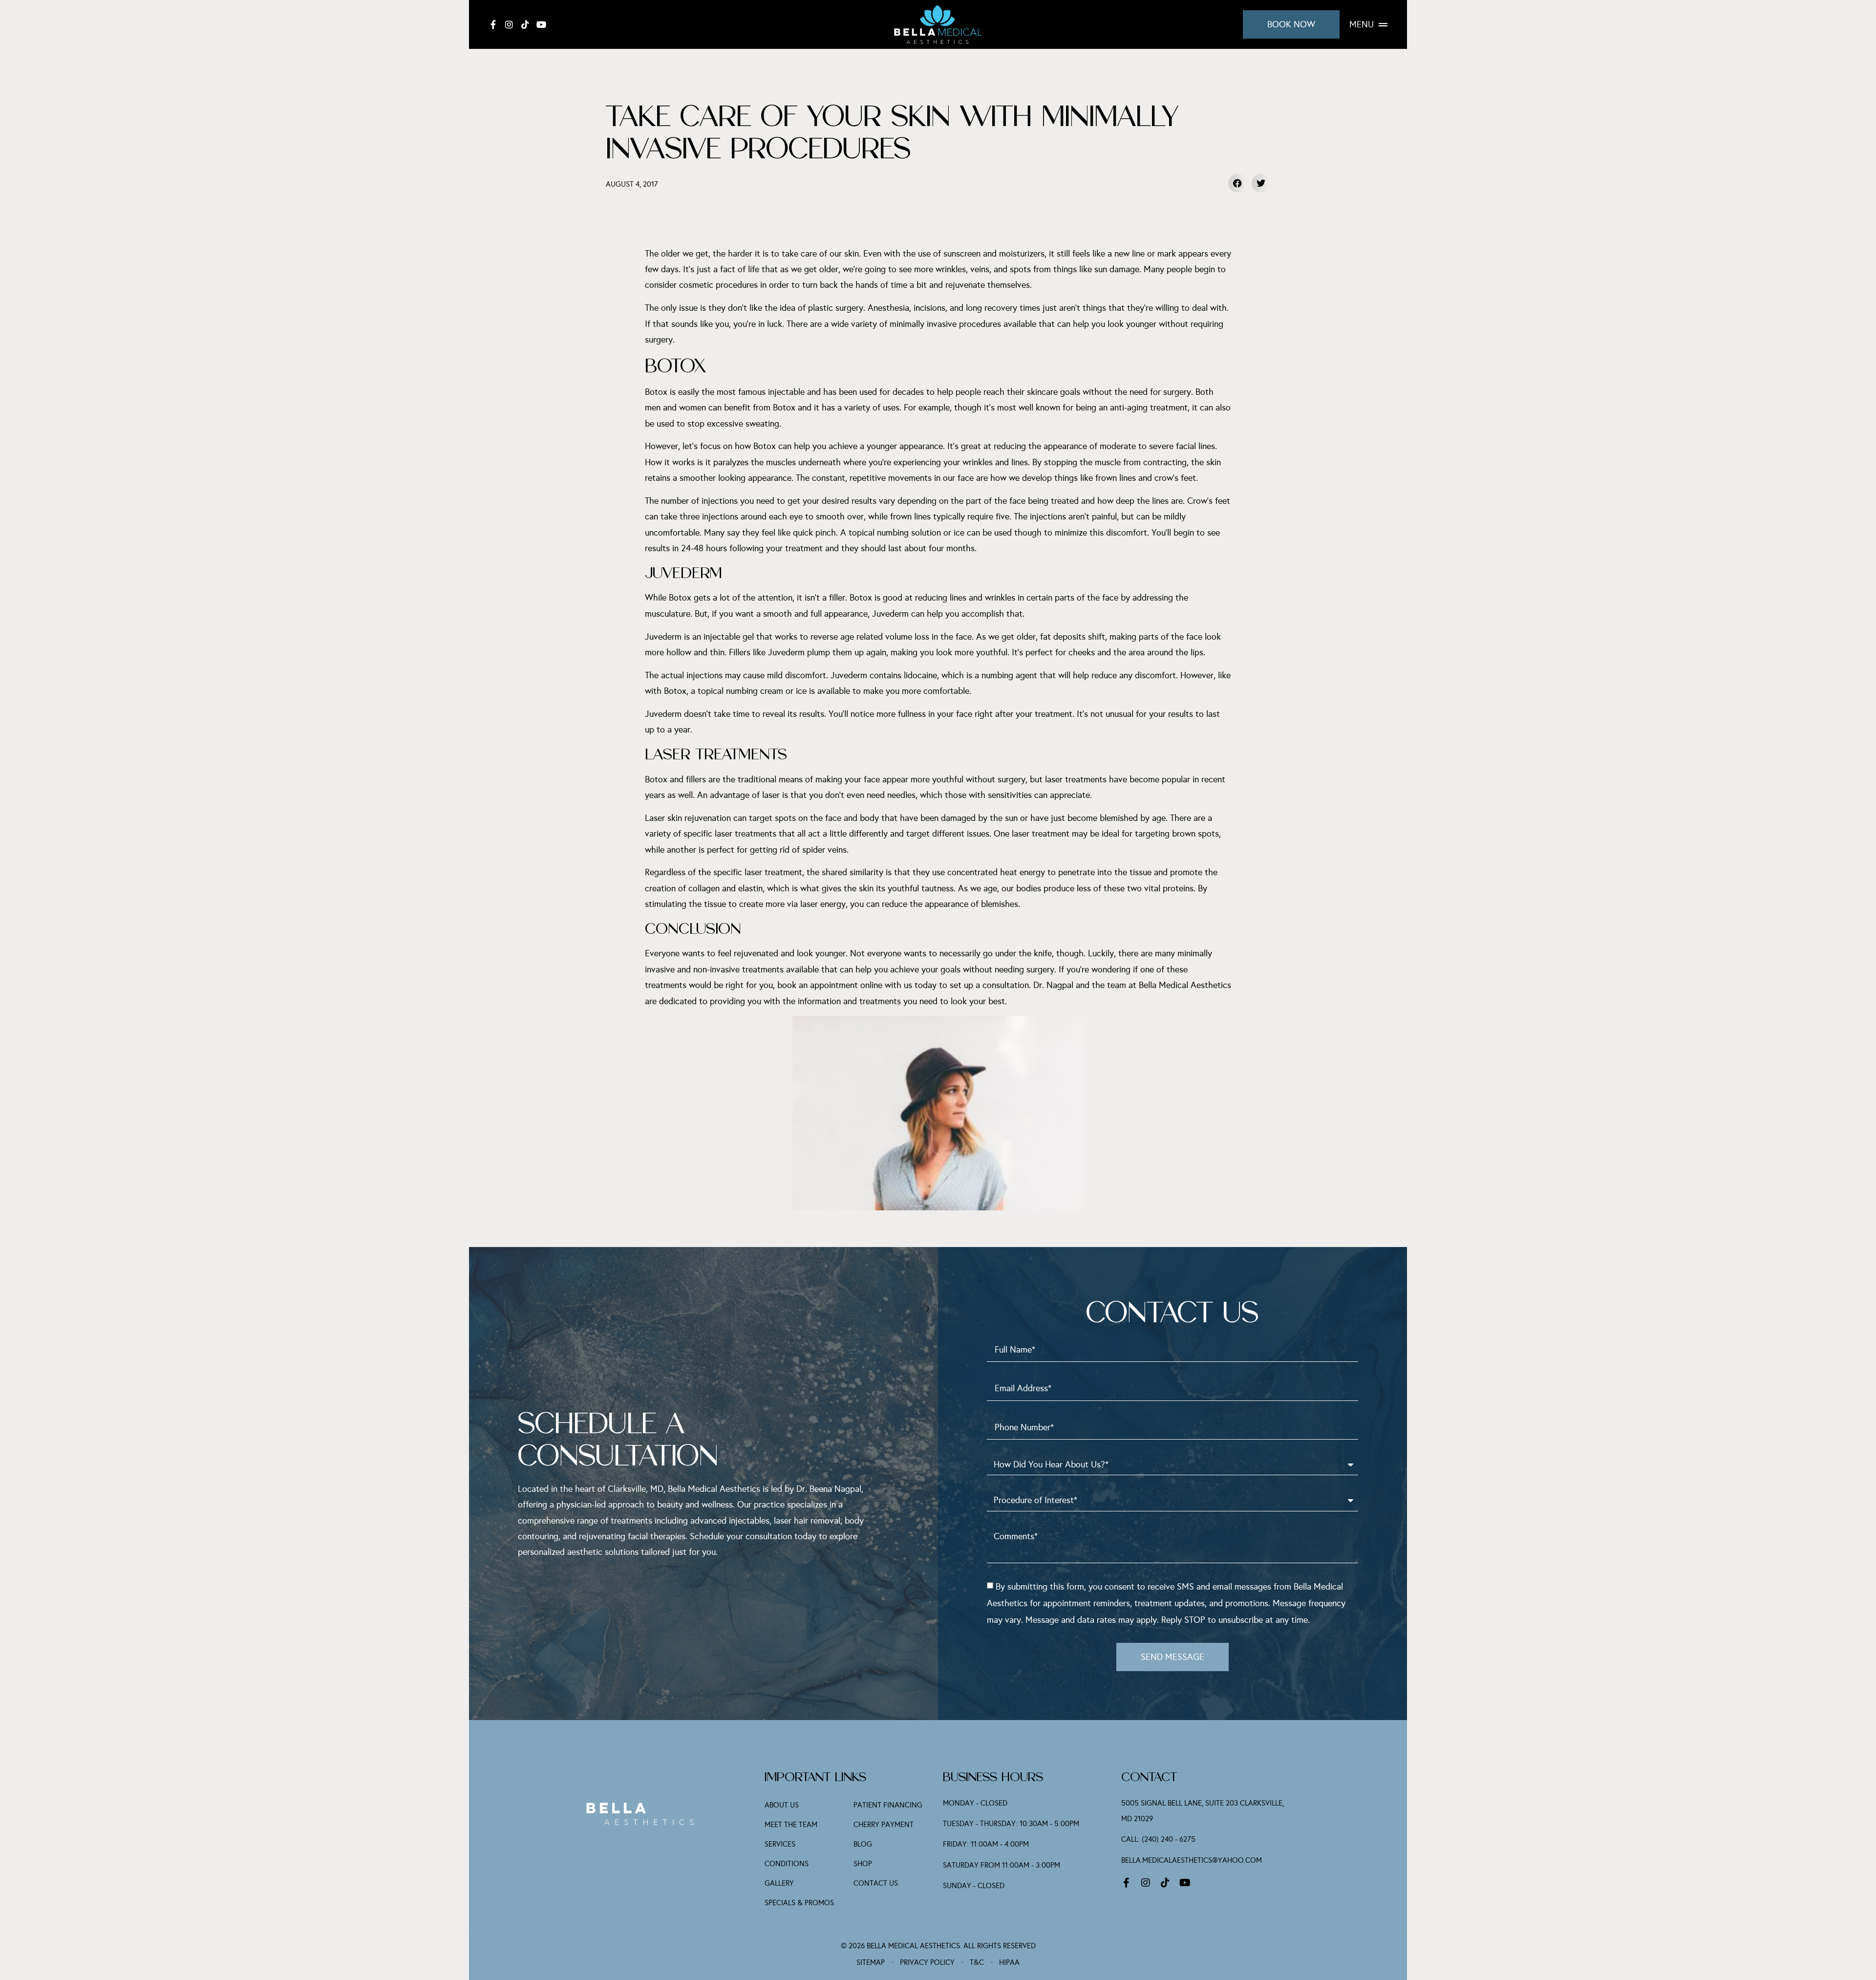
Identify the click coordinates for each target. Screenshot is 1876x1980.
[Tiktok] (525, 24)
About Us (782, 1805)
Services (780, 1844)
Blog (863, 1844)
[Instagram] (509, 24)
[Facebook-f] (493, 24)
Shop (863, 1864)
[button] (1237, 183)
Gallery (779, 1883)
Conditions (787, 1864)
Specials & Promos (799, 1903)
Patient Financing (888, 1805)
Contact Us (876, 1883)
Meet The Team (791, 1825)
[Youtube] (541, 24)
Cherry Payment (884, 1825)
